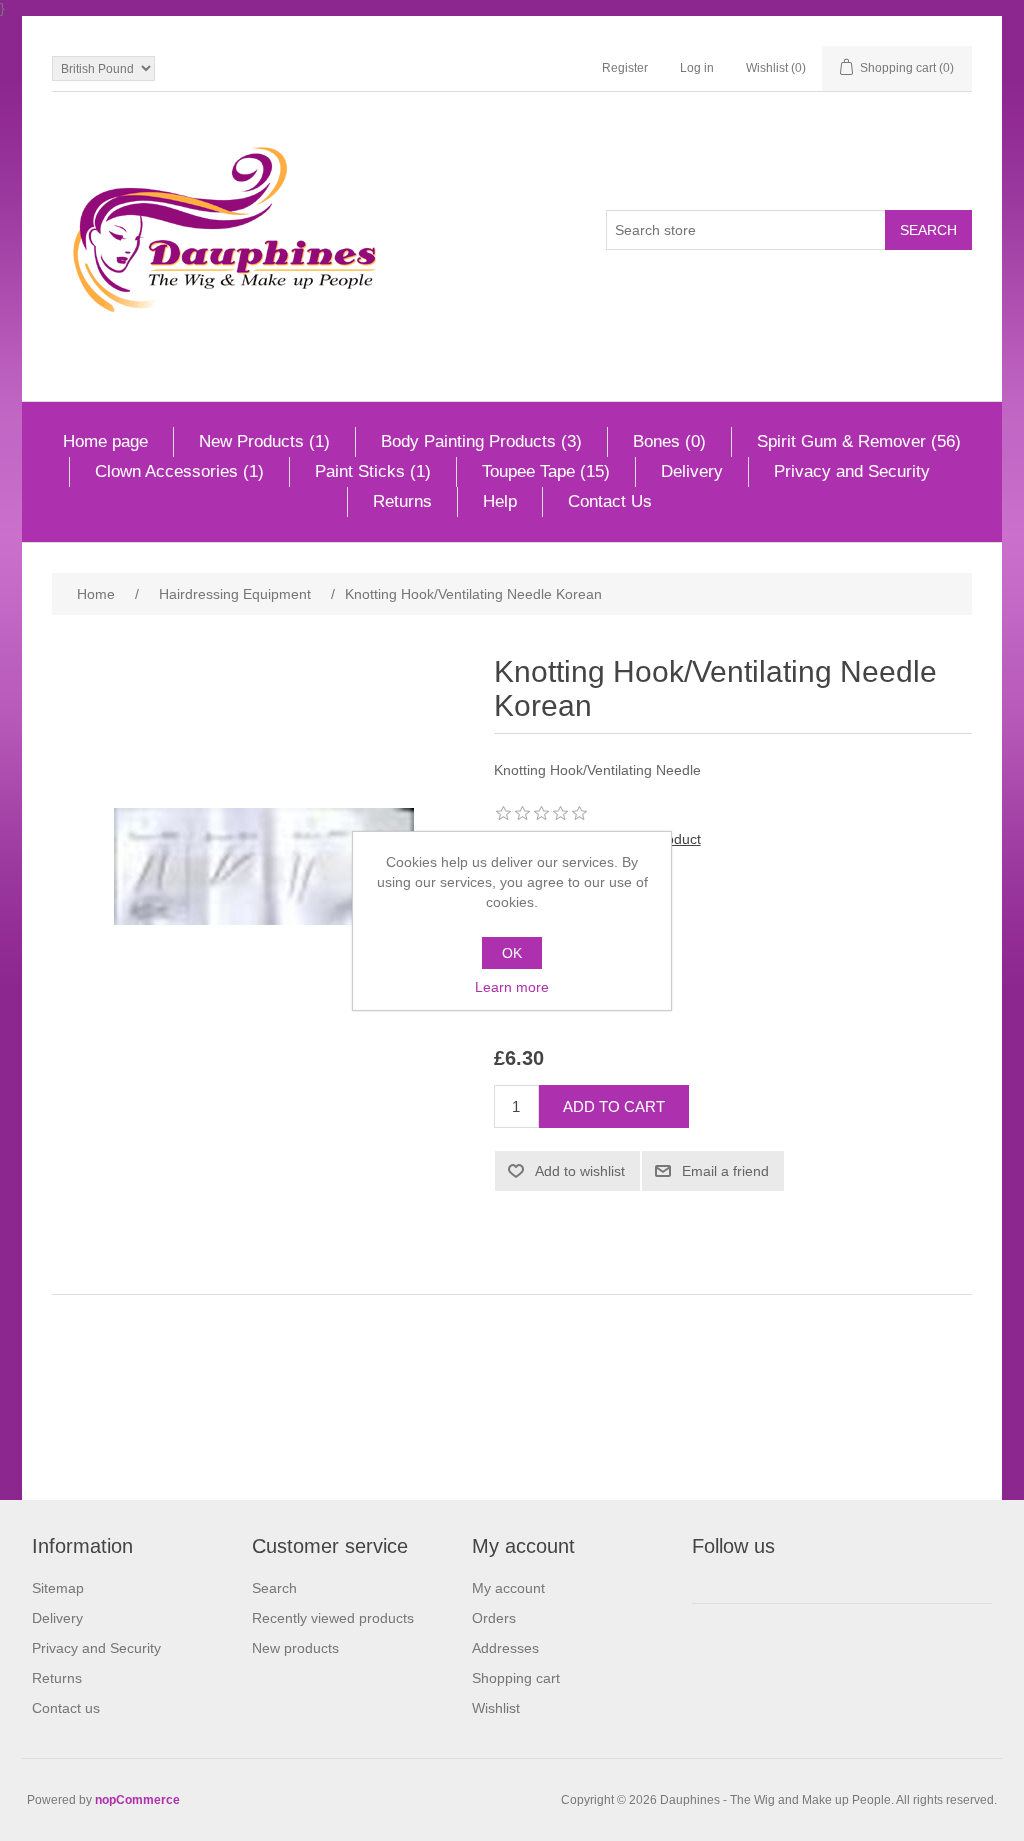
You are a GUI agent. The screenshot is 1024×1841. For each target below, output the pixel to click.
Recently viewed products (333, 1618)
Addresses (505, 1648)
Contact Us (610, 501)
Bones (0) (669, 441)
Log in (697, 68)
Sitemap (58, 1588)
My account (508, 1588)
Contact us (66, 1708)
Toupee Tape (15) (546, 471)
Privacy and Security (852, 471)
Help (500, 501)
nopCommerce (137, 1800)
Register (625, 68)
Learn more (512, 987)
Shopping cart (516, 1678)
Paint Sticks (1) (373, 471)
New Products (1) (264, 441)
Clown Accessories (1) (179, 471)
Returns (402, 501)
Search (274, 1588)
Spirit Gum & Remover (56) (859, 441)
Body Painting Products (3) (481, 441)
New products (295, 1648)
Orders (494, 1618)
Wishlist (496, 1708)
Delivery (692, 471)
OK (512, 953)
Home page (105, 441)
